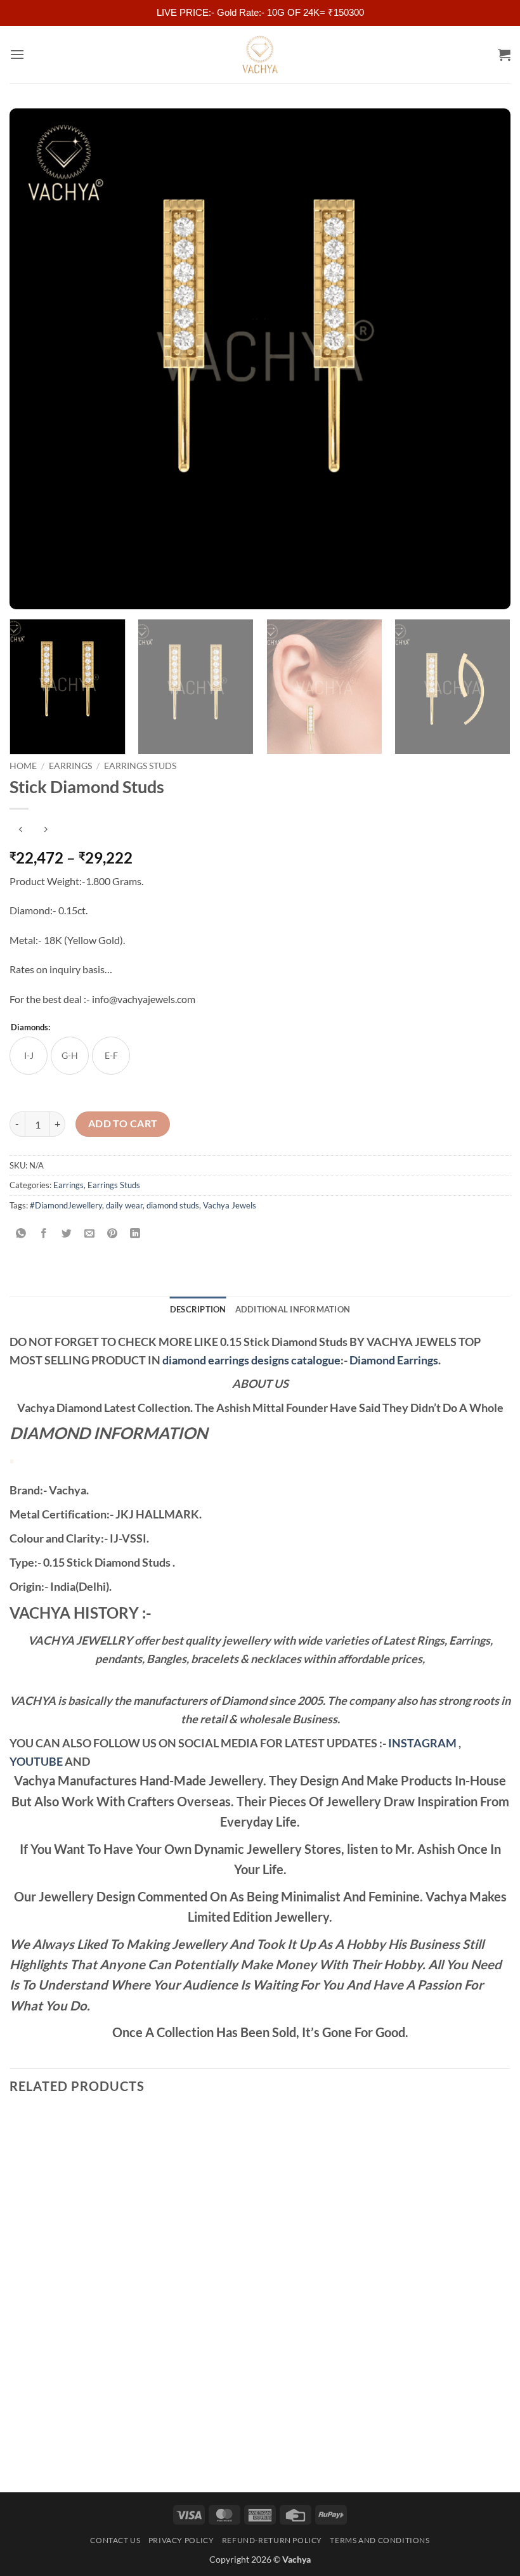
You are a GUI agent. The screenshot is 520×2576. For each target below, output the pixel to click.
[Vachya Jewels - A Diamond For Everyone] (260, 55)
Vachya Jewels (230, 1205)
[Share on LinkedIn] (135, 1233)
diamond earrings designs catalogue (251, 1360)
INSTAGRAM (422, 1743)
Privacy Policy (181, 2540)
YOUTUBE (36, 1761)
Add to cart (123, 1123)
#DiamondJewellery (66, 1205)
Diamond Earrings (394, 1360)
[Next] (484, 359)
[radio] (29, 1056)
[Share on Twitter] (67, 1233)
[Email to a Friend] (90, 1233)
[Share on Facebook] (44, 1233)
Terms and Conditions (380, 2540)
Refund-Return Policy (272, 2540)
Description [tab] (198, 1309)
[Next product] (21, 830)
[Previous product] (45, 830)
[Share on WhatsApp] (21, 1233)
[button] (17, 54)
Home (23, 766)
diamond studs (173, 1205)
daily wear (124, 1205)
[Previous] (36, 359)
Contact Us (115, 2540)
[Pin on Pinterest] (113, 1233)
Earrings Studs (140, 766)
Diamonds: (30, 1028)
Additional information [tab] (293, 1309)
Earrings (70, 766)
